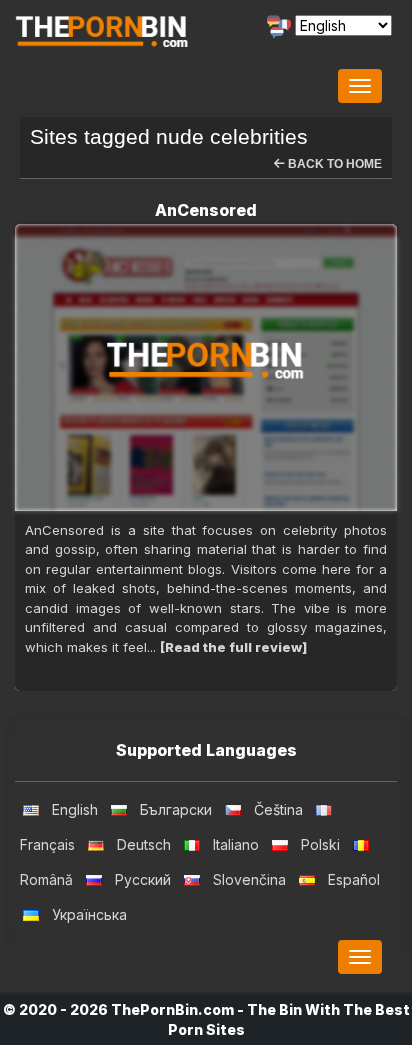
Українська (89, 914)
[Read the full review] (233, 647)
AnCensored (206, 210)
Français (47, 844)
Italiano (236, 844)
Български (176, 809)
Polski (320, 844)
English (75, 809)
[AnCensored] (206, 367)
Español (354, 879)
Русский (143, 879)
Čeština (278, 809)
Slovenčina (249, 879)
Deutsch (144, 844)
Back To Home (333, 164)
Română (46, 879)
